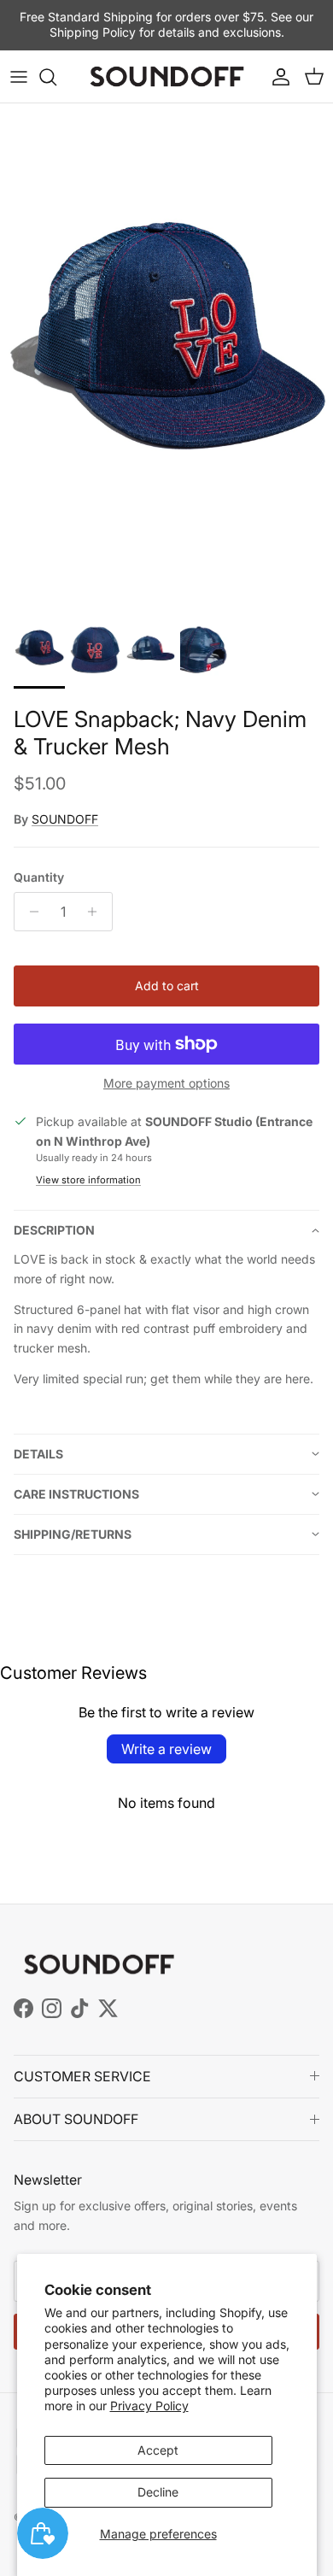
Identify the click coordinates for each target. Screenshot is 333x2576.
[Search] (56, 77)
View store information (88, 1180)
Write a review (166, 1749)
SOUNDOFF (65, 819)
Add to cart (167, 986)
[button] (166, 1230)
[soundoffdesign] (167, 77)
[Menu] (19, 77)
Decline (158, 2492)
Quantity (39, 877)
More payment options (166, 1083)
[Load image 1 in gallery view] (166, 353)
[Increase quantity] (97, 912)
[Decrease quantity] (29, 912)
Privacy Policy (149, 2406)
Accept (158, 2450)
